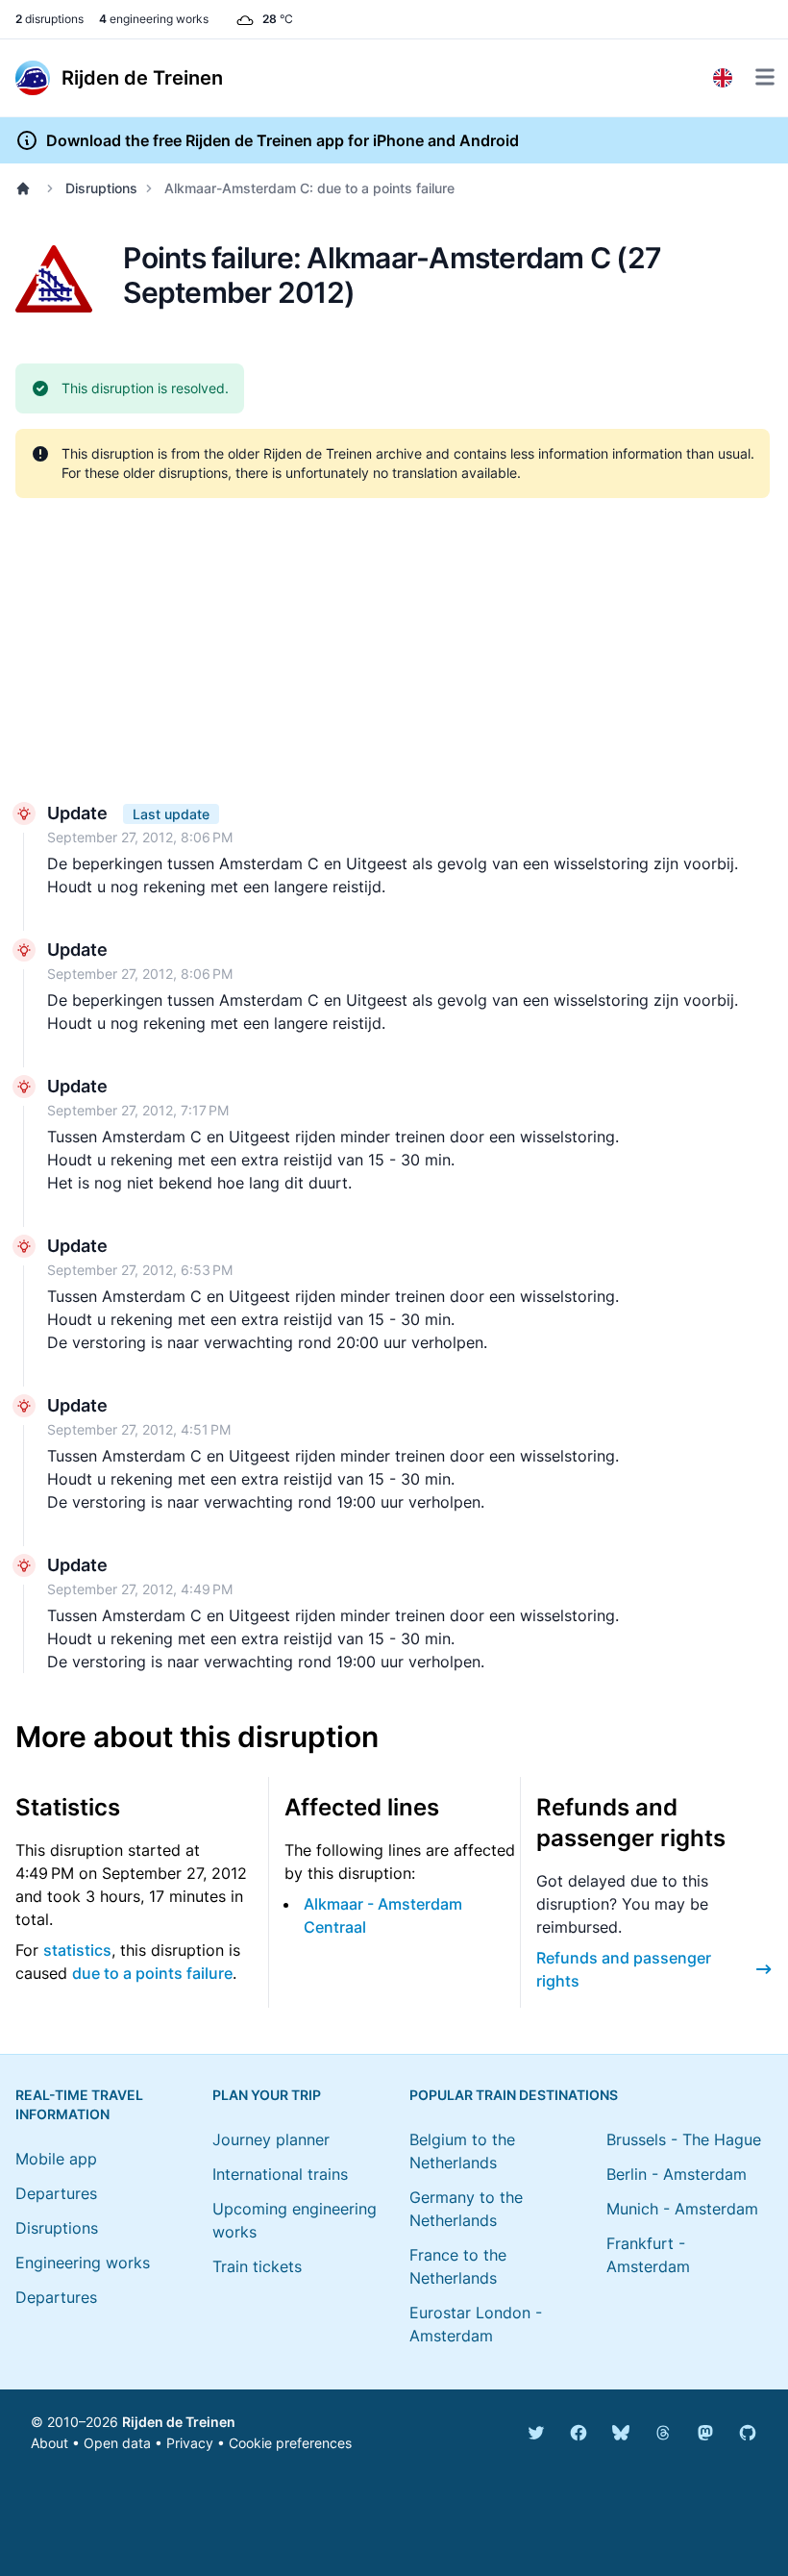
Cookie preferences (290, 2443)
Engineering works (83, 2263)
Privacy (190, 2443)
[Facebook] (579, 2433)
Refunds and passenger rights (624, 1969)
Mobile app (56, 2159)
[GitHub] (748, 2433)
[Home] (27, 188)
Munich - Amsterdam (682, 2209)
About (49, 2443)
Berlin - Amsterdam (677, 2174)
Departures (56, 2193)
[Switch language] (723, 78)
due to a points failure (152, 1973)
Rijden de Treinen (179, 2422)
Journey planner (271, 2139)
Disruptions (101, 188)
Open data (117, 2443)
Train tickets (257, 2266)
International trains (280, 2174)
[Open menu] (765, 77)
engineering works (154, 19)
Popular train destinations (514, 2095)
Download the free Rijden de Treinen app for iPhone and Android (283, 140)
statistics (77, 1950)
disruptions (49, 19)
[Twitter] (536, 2433)
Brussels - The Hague (684, 2139)
